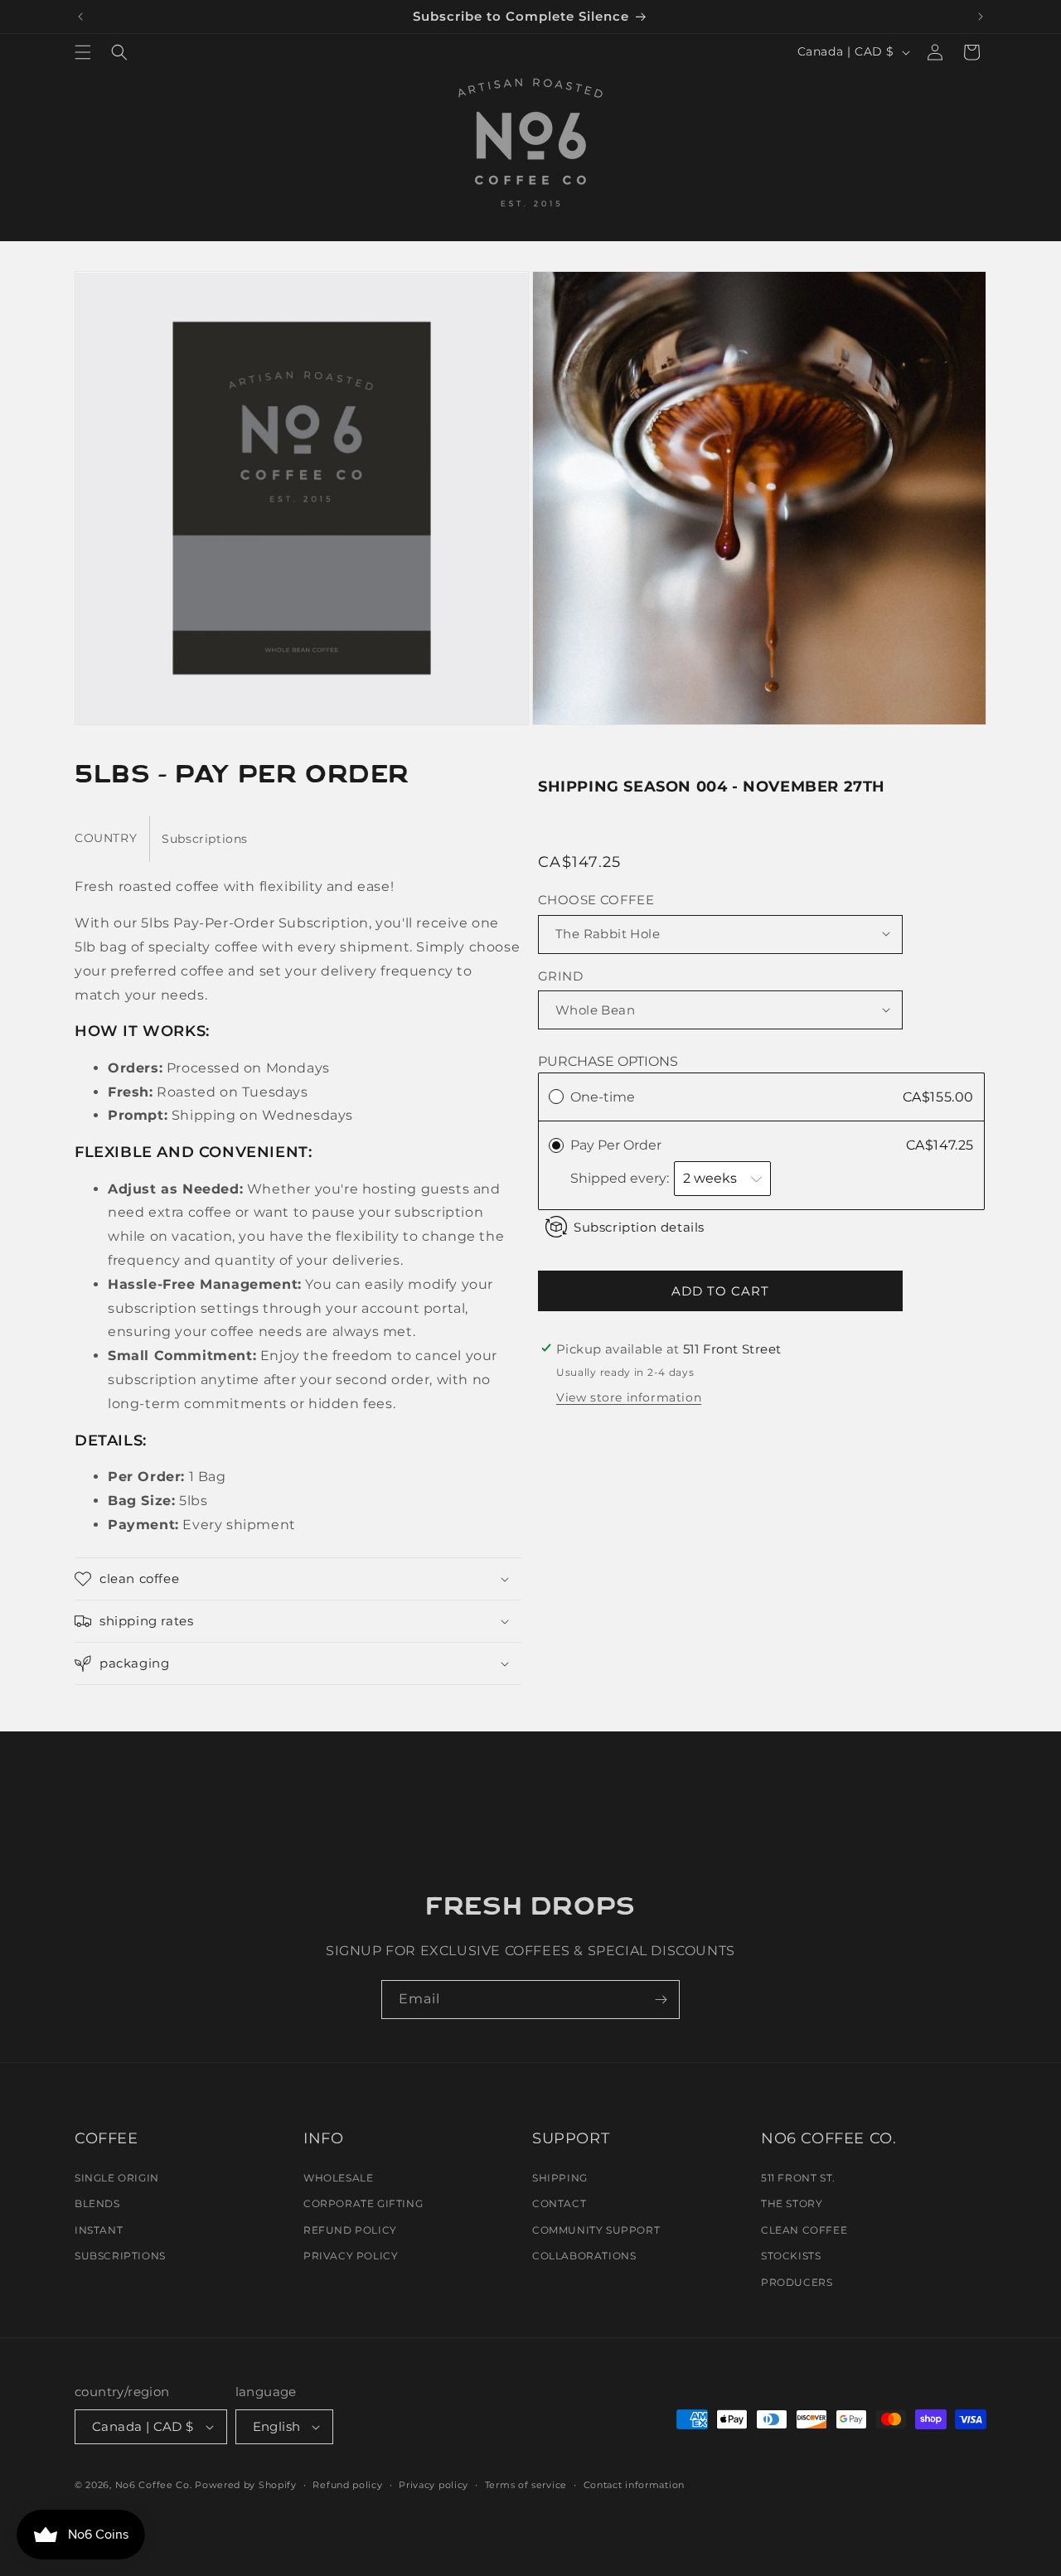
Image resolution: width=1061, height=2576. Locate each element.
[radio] (556, 1097)
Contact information (634, 2485)
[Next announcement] (981, 17)
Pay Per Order (618, 1144)
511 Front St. (798, 2178)
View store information (629, 1397)
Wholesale (338, 2178)
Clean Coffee (804, 2230)
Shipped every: (621, 1177)
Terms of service (526, 2485)
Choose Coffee (596, 899)
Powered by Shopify (246, 2485)
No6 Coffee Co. (154, 2485)
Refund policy (347, 2485)
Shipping (560, 2178)
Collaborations (584, 2256)
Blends (97, 2203)
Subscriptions (120, 2256)
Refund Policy (350, 2230)
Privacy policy (434, 2485)
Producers (797, 2282)
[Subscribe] (661, 2000)
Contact (559, 2203)
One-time (603, 1096)
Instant (99, 2230)
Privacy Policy (351, 2256)
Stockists (791, 2256)
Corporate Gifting (363, 2203)
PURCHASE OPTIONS (608, 1060)
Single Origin (117, 2178)
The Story (792, 2203)
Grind (560, 975)
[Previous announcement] (80, 17)
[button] (83, 52)
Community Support (596, 2230)
